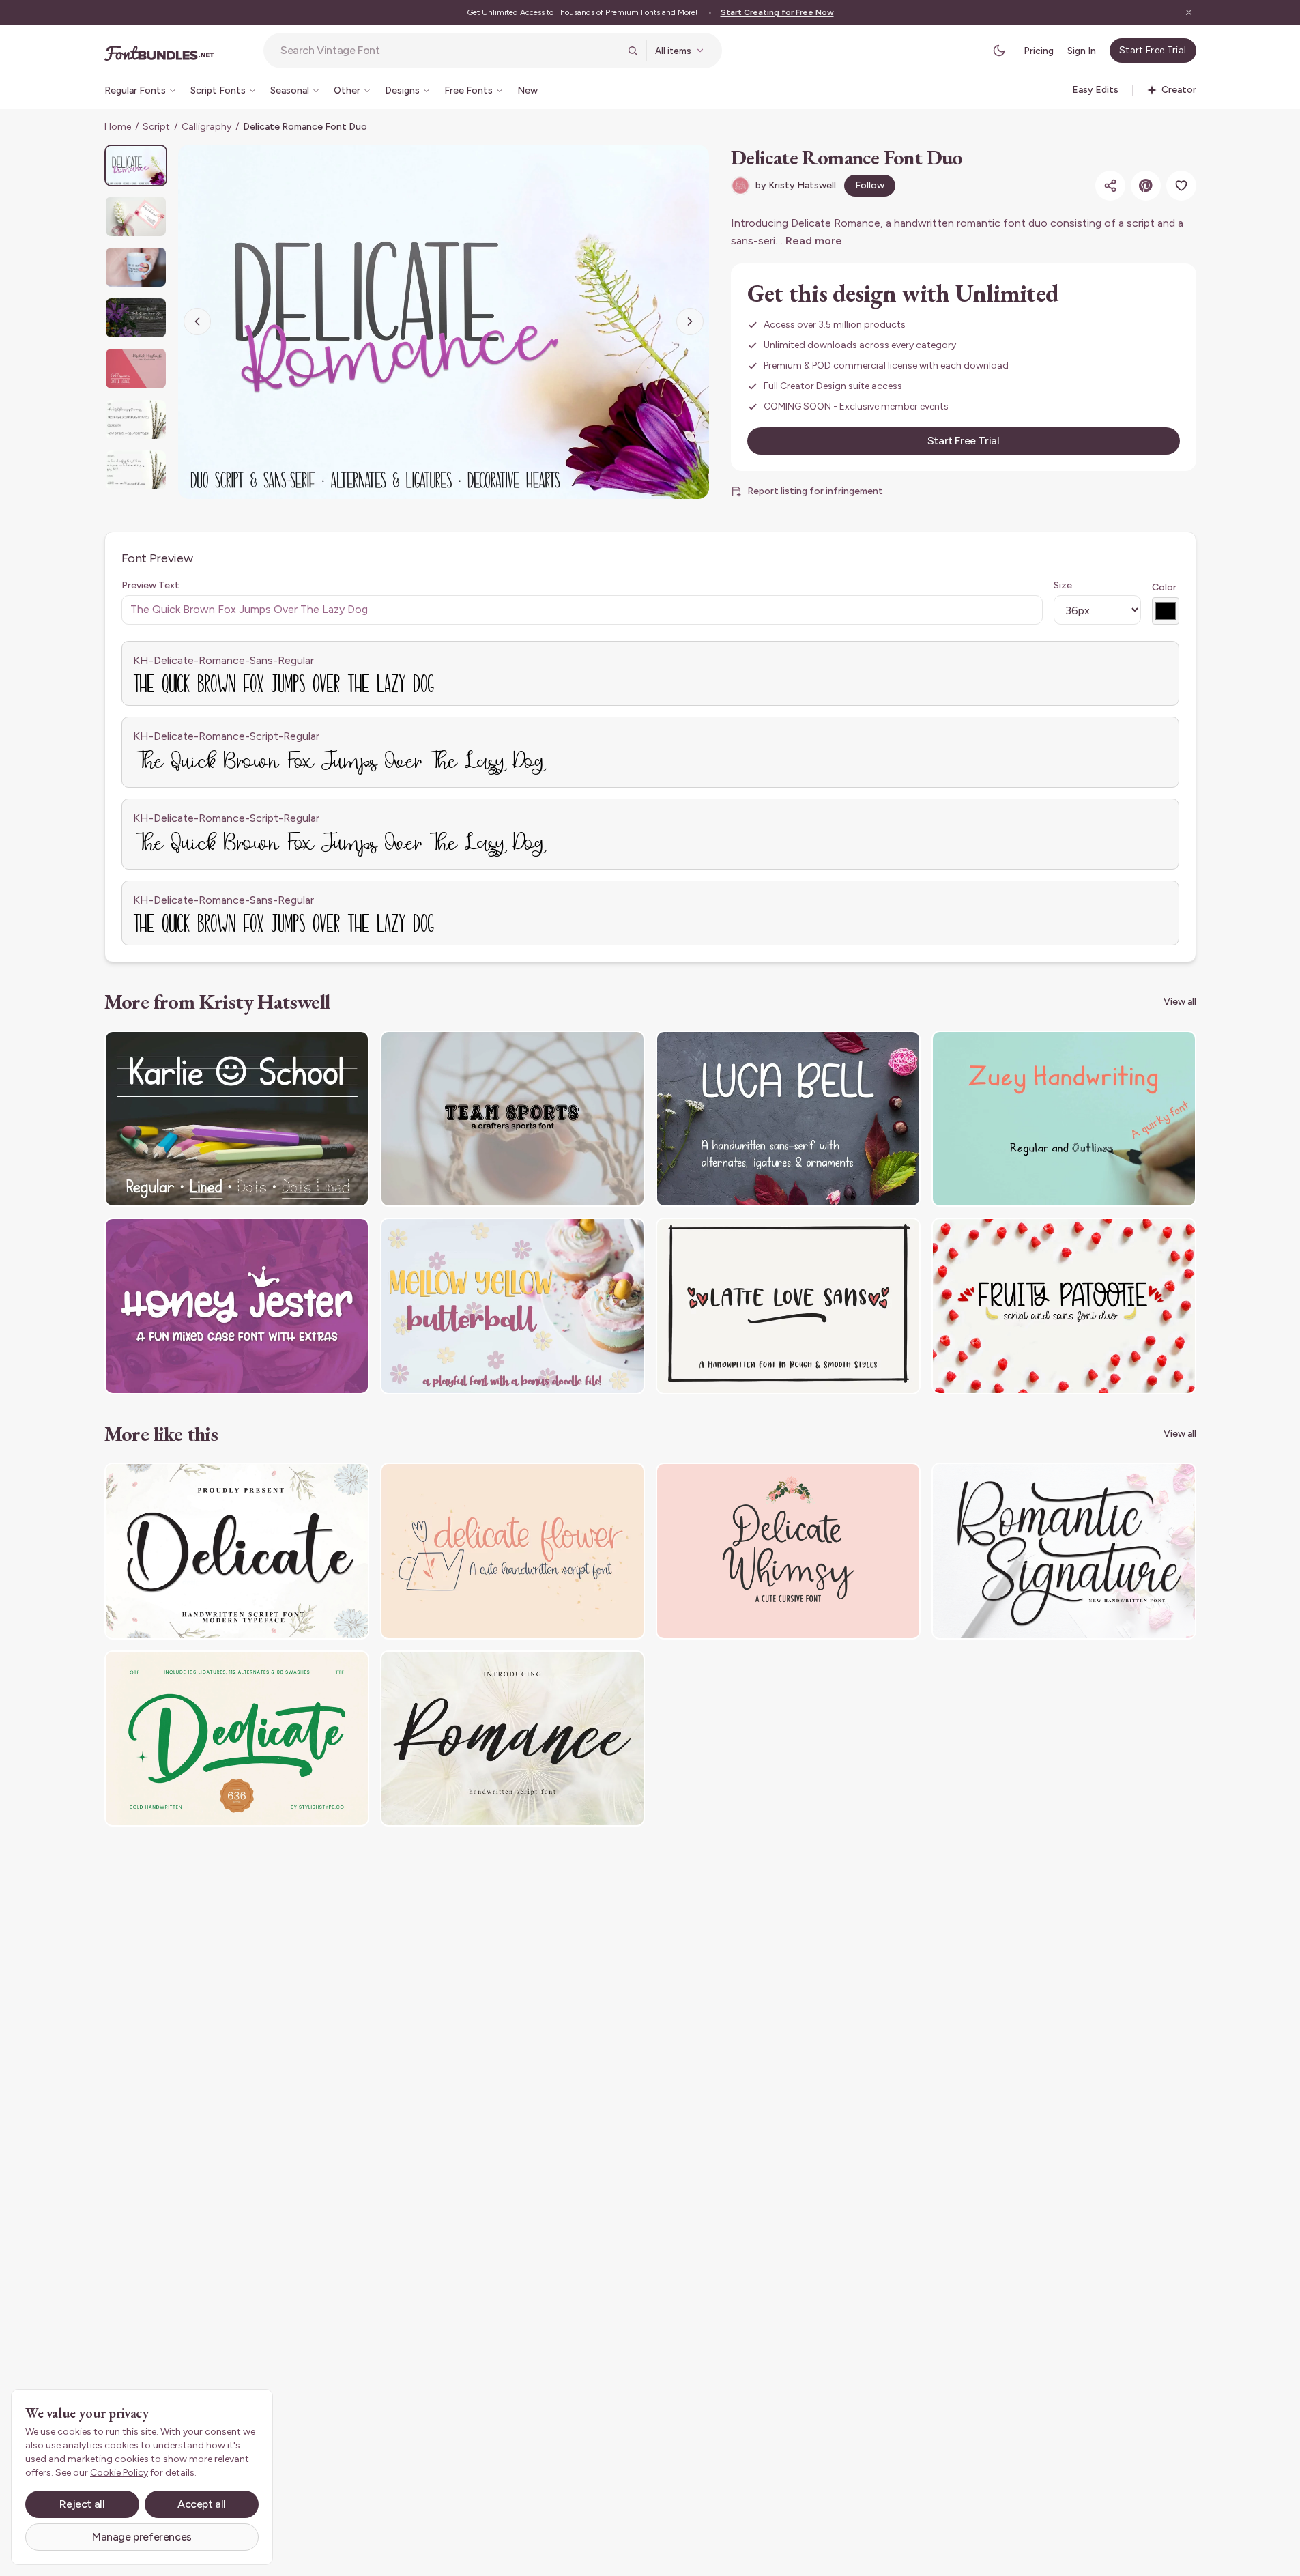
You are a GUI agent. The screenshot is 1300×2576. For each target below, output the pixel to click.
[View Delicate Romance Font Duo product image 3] (136, 267)
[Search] (633, 51)
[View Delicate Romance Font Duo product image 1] (136, 166)
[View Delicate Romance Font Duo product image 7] (136, 470)
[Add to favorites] (1181, 186)
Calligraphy (206, 127)
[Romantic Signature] (1064, 1551)
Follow (870, 185)
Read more (814, 241)
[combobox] (450, 51)
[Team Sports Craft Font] (512, 1119)
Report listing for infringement (815, 491)
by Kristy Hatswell (796, 185)
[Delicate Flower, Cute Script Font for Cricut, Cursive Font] (512, 1551)
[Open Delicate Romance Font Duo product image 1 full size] (444, 322)
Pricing (1039, 51)
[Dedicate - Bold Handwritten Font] (237, 1739)
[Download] (321, 1050)
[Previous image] (197, 321)
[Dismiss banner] (1189, 12)
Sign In (1082, 51)
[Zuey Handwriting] (1064, 1119)
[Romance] (512, 1739)
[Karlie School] (237, 1119)
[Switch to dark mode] (999, 51)
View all (1180, 1002)
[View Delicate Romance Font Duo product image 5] (136, 368)
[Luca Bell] (788, 1119)
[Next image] (690, 321)
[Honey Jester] (237, 1306)
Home (118, 127)
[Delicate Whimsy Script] (788, 1551)
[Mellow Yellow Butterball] (512, 1306)
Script (156, 127)
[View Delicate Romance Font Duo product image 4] (136, 318)
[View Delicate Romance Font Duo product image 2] (136, 216)
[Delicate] (237, 1551)
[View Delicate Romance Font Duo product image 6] (136, 419)
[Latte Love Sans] (788, 1306)
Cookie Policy (119, 2473)
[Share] (1110, 186)
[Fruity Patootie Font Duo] (1064, 1306)
